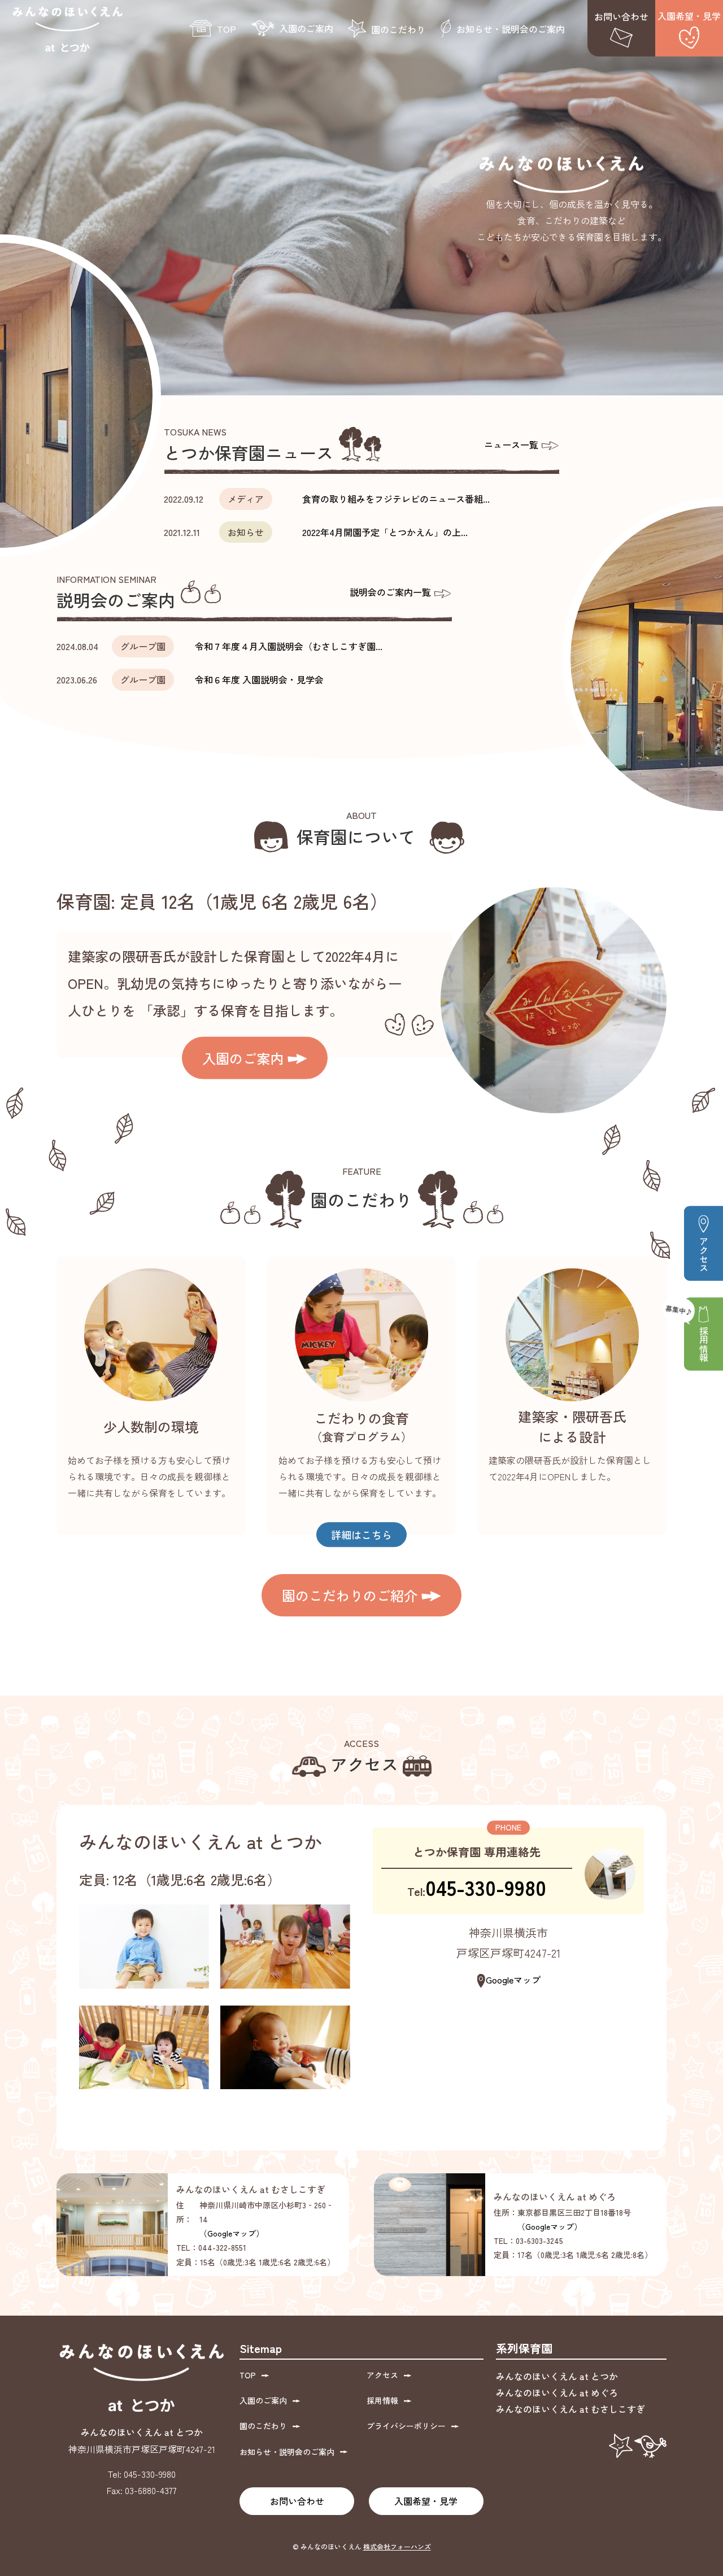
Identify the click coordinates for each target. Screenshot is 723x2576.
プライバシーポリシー (406, 2426)
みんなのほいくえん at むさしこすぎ (570, 2409)
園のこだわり (398, 29)
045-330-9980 (486, 1887)
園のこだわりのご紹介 (352, 1595)
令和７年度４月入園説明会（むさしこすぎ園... (289, 646)
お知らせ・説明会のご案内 (511, 29)
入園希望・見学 (689, 16)
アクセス (704, 1254)
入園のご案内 (306, 28)
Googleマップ (513, 1980)
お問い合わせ (621, 16)
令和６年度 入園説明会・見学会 (259, 679)
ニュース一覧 (512, 444)
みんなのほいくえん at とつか (557, 2376)
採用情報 (704, 1344)
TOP (227, 29)
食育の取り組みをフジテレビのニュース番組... (396, 499)
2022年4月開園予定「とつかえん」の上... (385, 532)
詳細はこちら (361, 1535)
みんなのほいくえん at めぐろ (557, 2392)
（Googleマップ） (232, 2233)
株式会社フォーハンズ (397, 2546)
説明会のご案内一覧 (391, 592)
